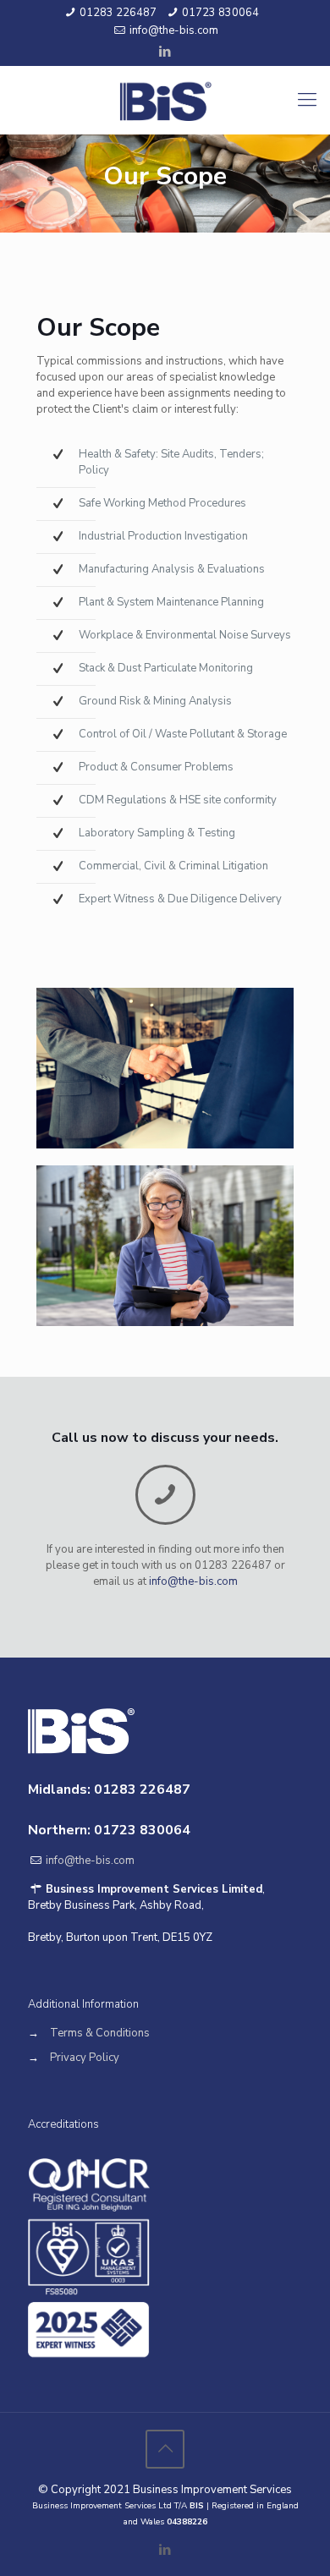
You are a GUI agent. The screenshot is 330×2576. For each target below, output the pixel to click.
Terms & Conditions (100, 2033)
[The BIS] (165, 100)
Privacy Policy (85, 2058)
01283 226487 (118, 13)
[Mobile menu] (307, 100)
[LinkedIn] (165, 52)
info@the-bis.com (174, 30)
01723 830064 (220, 13)
